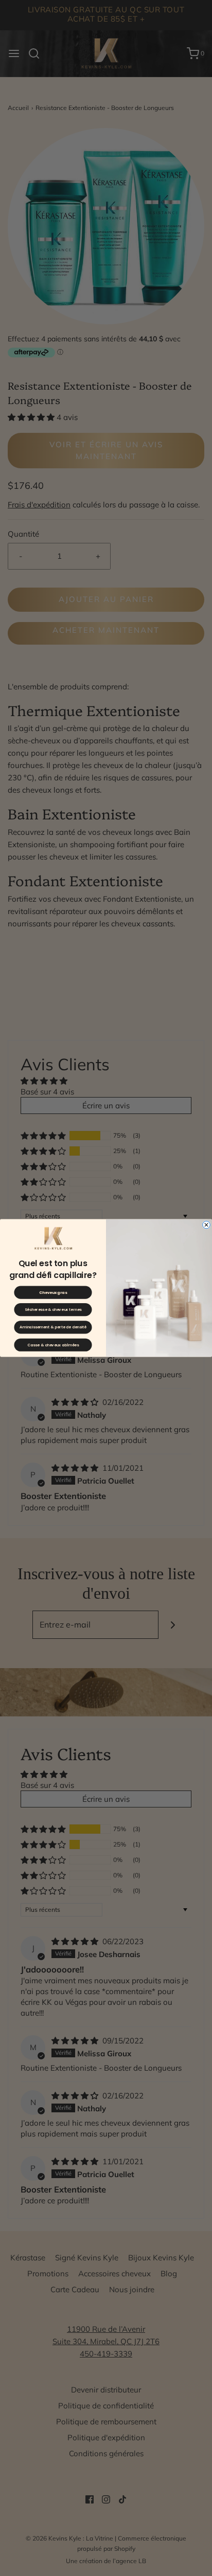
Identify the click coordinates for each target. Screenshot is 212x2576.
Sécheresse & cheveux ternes (53, 1310)
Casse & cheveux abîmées (53, 1345)
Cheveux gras (53, 1293)
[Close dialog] (207, 1225)
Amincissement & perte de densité (53, 1328)
